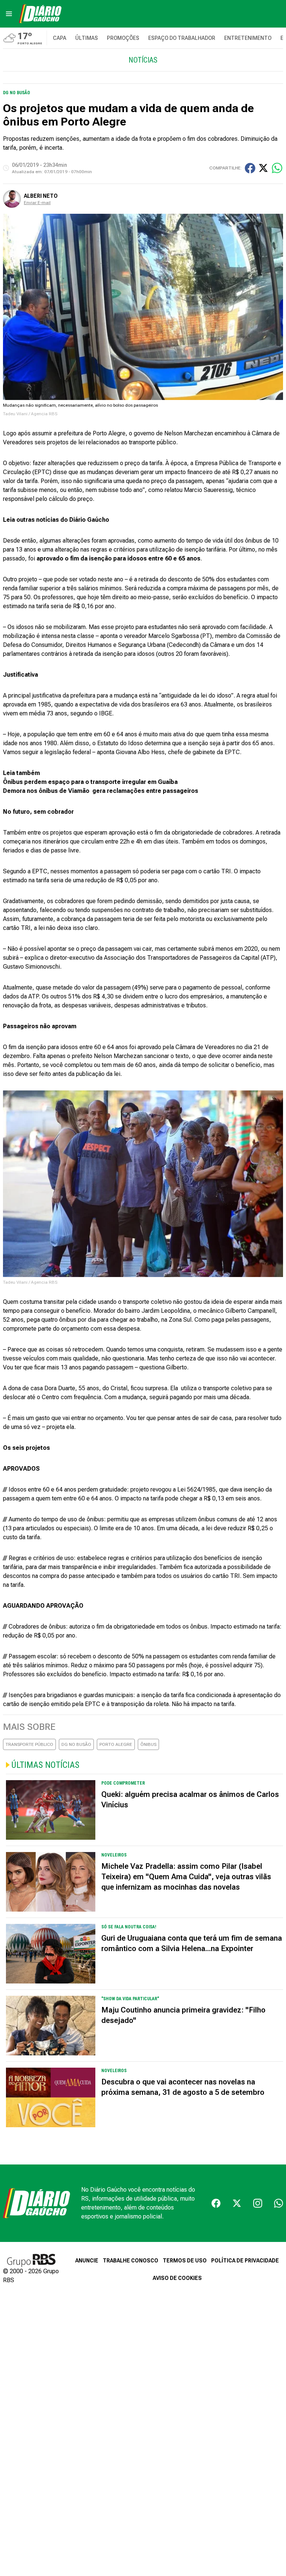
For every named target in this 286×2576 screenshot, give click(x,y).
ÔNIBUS (148, 1744)
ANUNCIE (87, 2261)
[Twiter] (237, 2203)
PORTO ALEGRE (116, 1744)
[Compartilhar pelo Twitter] (263, 168)
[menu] (9, 14)
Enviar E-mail (37, 203)
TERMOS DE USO (185, 2261)
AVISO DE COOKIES (177, 2278)
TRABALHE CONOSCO (131, 2261)
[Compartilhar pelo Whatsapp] (277, 168)
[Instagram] (258, 2203)
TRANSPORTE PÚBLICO (29, 1744)
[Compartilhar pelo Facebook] (250, 168)
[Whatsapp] (279, 2203)
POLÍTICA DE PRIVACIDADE (245, 2261)
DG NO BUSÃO (76, 1744)
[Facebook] (216, 2203)
